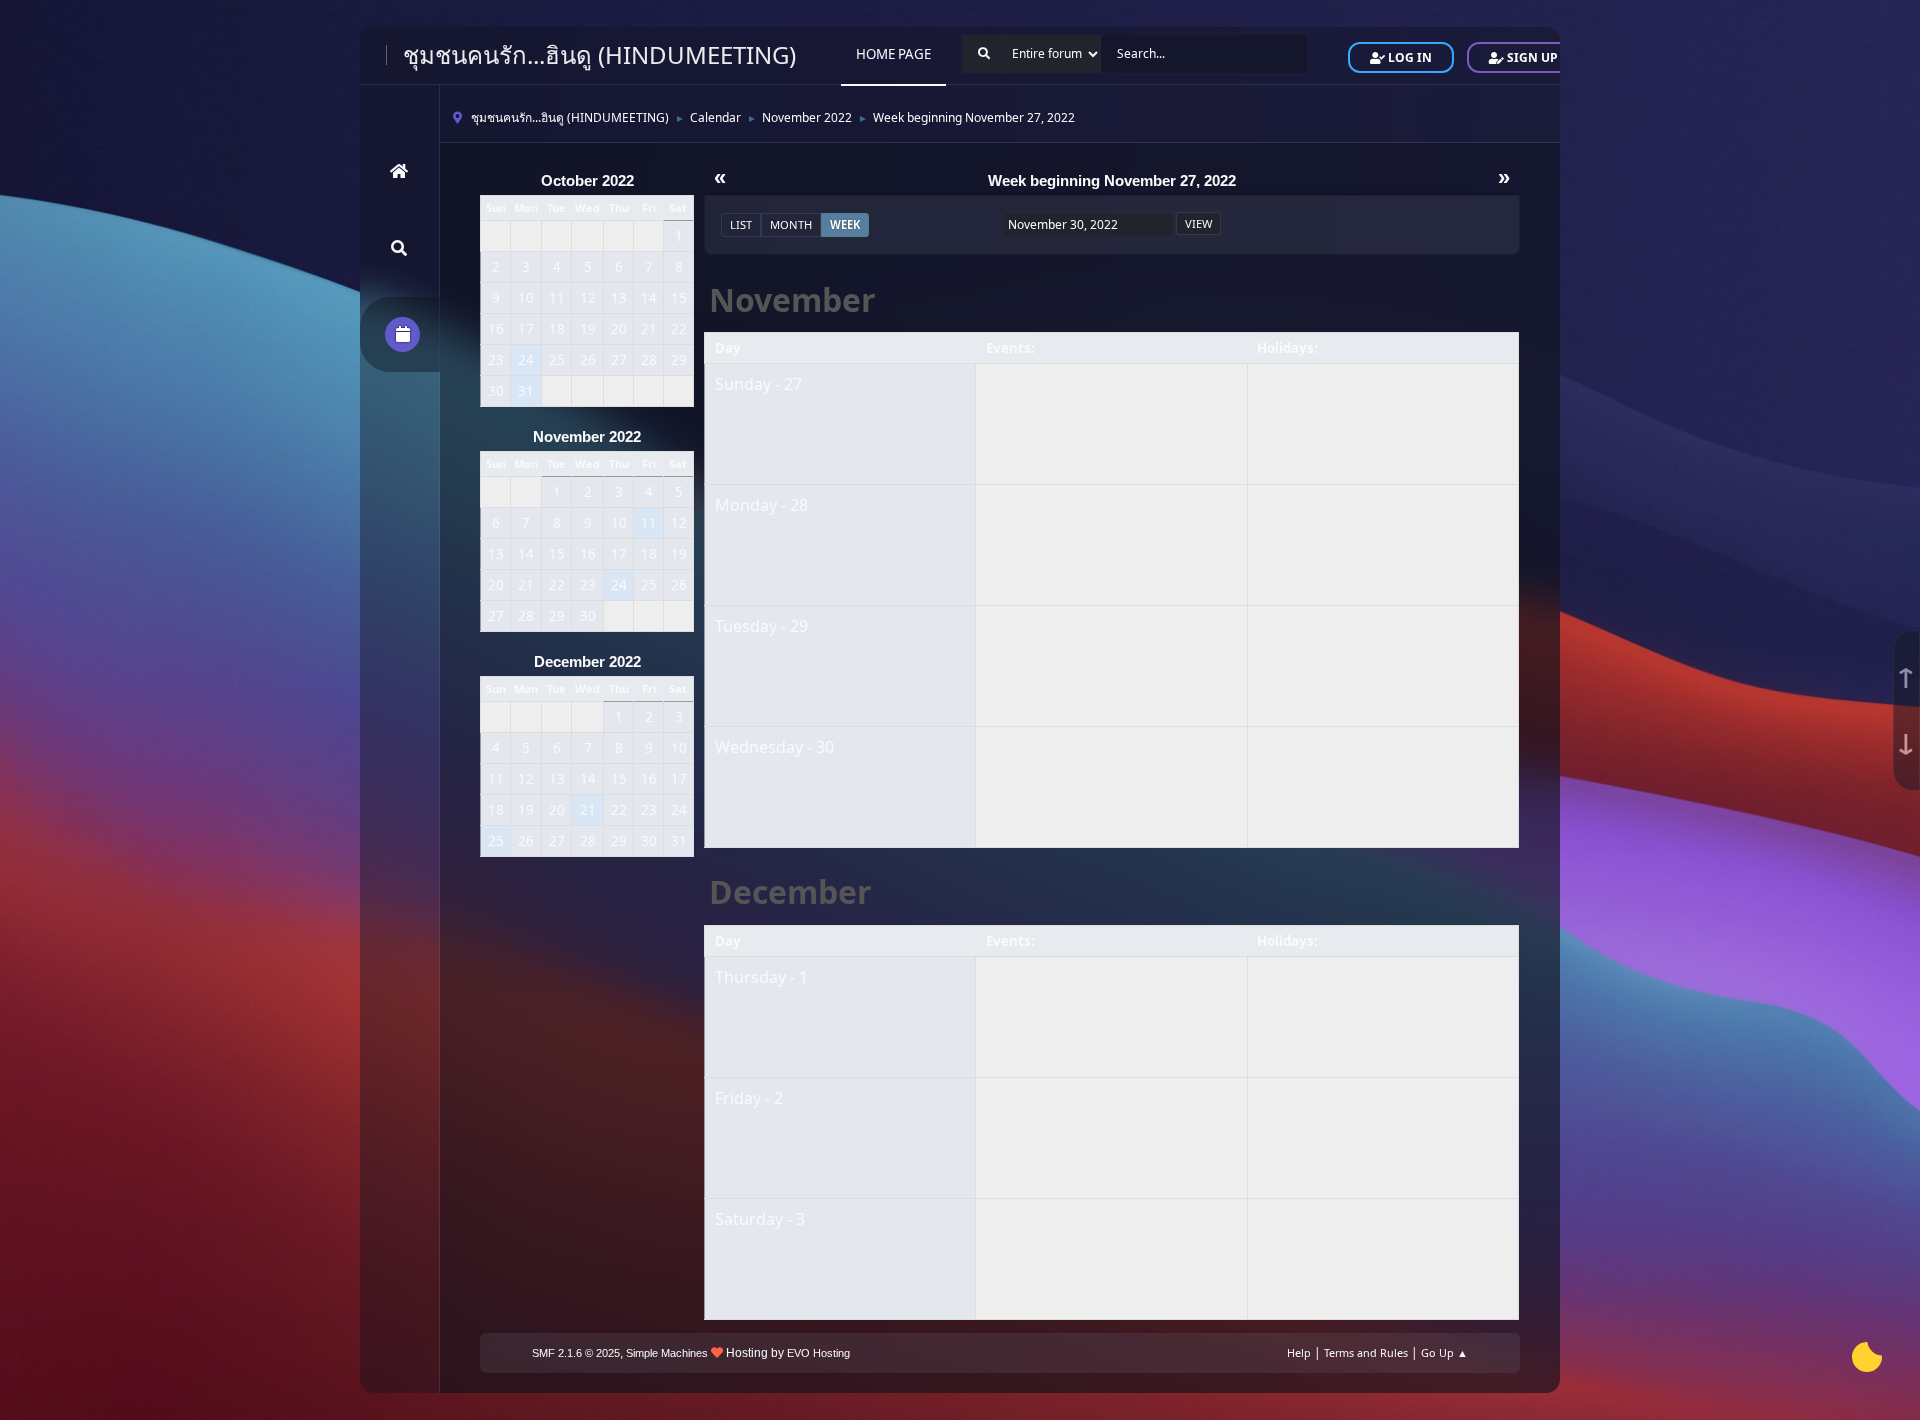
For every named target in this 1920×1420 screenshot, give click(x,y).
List (741, 224)
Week (845, 224)
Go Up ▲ (1444, 1352)
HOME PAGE (893, 54)
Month (791, 224)
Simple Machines (667, 1353)
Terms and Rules (1366, 1352)
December (790, 891)
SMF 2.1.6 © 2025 (576, 1353)
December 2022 (587, 662)
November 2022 (587, 437)
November (792, 299)
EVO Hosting (818, 1353)
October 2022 (587, 181)
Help (1299, 1352)
